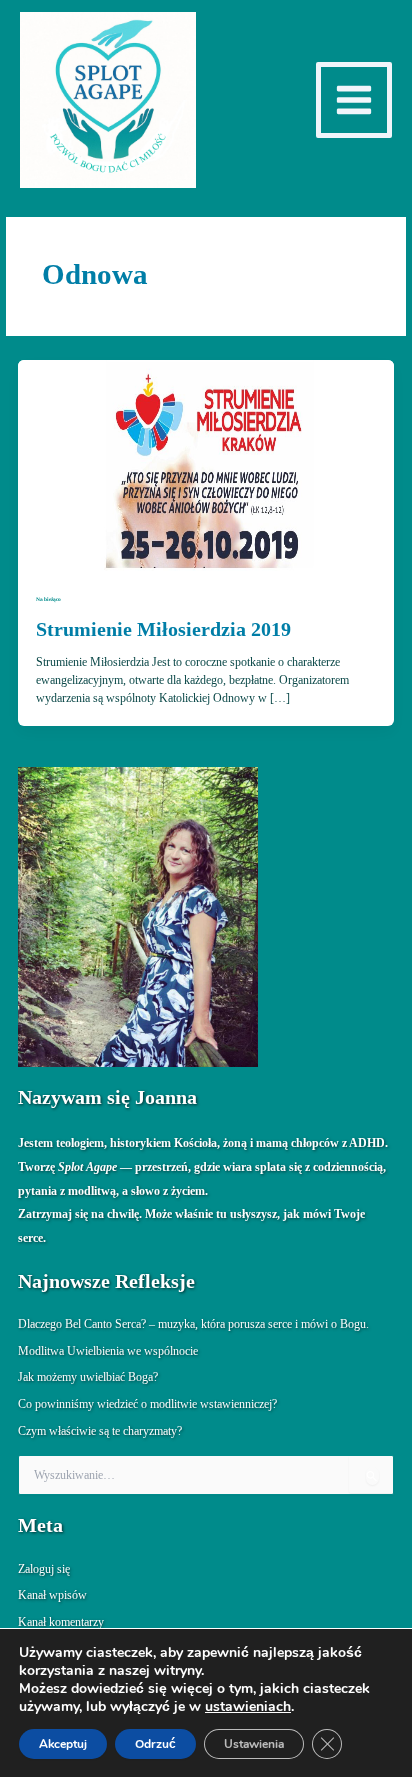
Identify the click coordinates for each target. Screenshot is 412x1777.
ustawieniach (248, 1707)
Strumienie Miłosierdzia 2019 (163, 629)
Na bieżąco (48, 599)
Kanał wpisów (52, 1595)
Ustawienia (254, 1744)
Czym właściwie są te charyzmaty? (100, 1431)
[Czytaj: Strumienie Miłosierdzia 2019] (206, 464)
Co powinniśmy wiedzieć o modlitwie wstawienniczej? (147, 1404)
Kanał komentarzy (61, 1622)
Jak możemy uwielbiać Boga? (88, 1377)
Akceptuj (63, 1744)
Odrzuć (155, 1744)
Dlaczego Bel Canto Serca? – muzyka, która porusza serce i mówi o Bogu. (193, 1324)
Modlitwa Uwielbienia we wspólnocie (108, 1351)
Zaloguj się (44, 1569)
